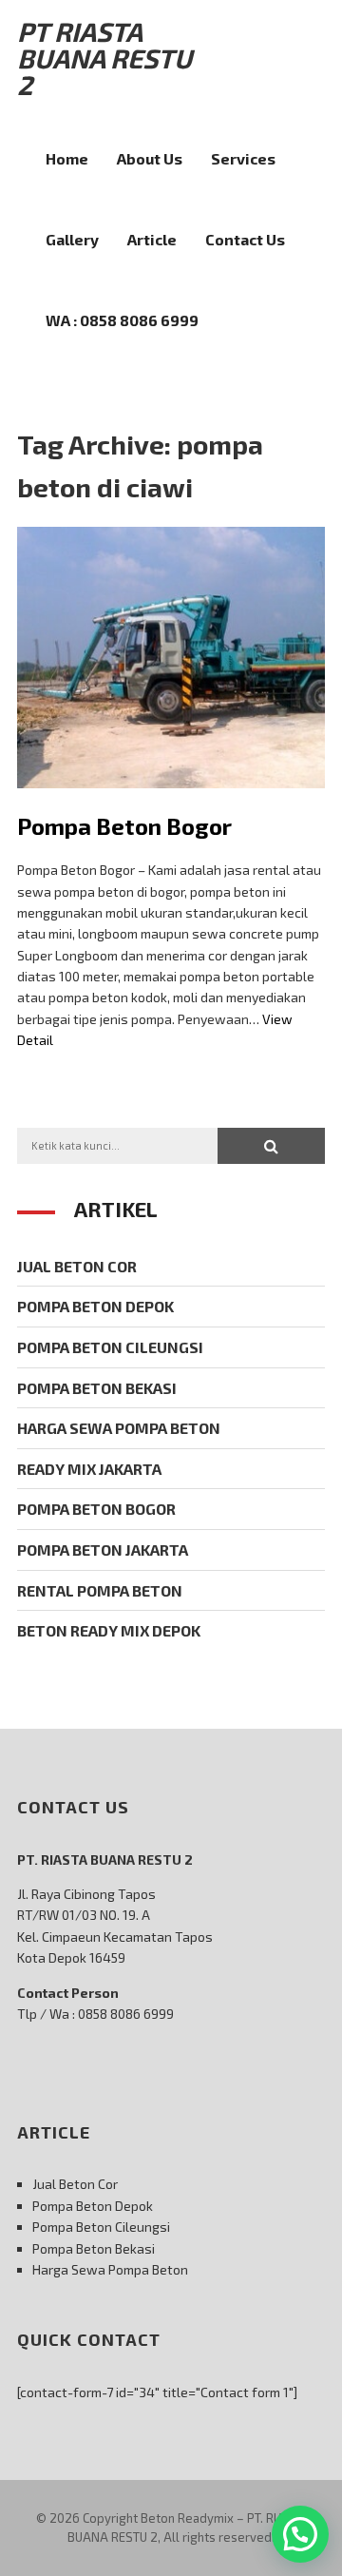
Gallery (72, 239)
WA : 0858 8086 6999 (122, 320)
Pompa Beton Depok (95, 1306)
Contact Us (245, 239)
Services (243, 158)
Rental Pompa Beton (100, 1590)
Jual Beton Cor (77, 1266)
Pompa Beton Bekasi (97, 1388)
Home (67, 158)
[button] (271, 1146)
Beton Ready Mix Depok (109, 1630)
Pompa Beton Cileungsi (110, 1347)
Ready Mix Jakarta (89, 1469)
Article (152, 239)
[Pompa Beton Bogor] (171, 802)
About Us (150, 158)
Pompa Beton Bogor (124, 826)
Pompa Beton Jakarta (103, 1549)
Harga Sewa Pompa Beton (119, 1428)
